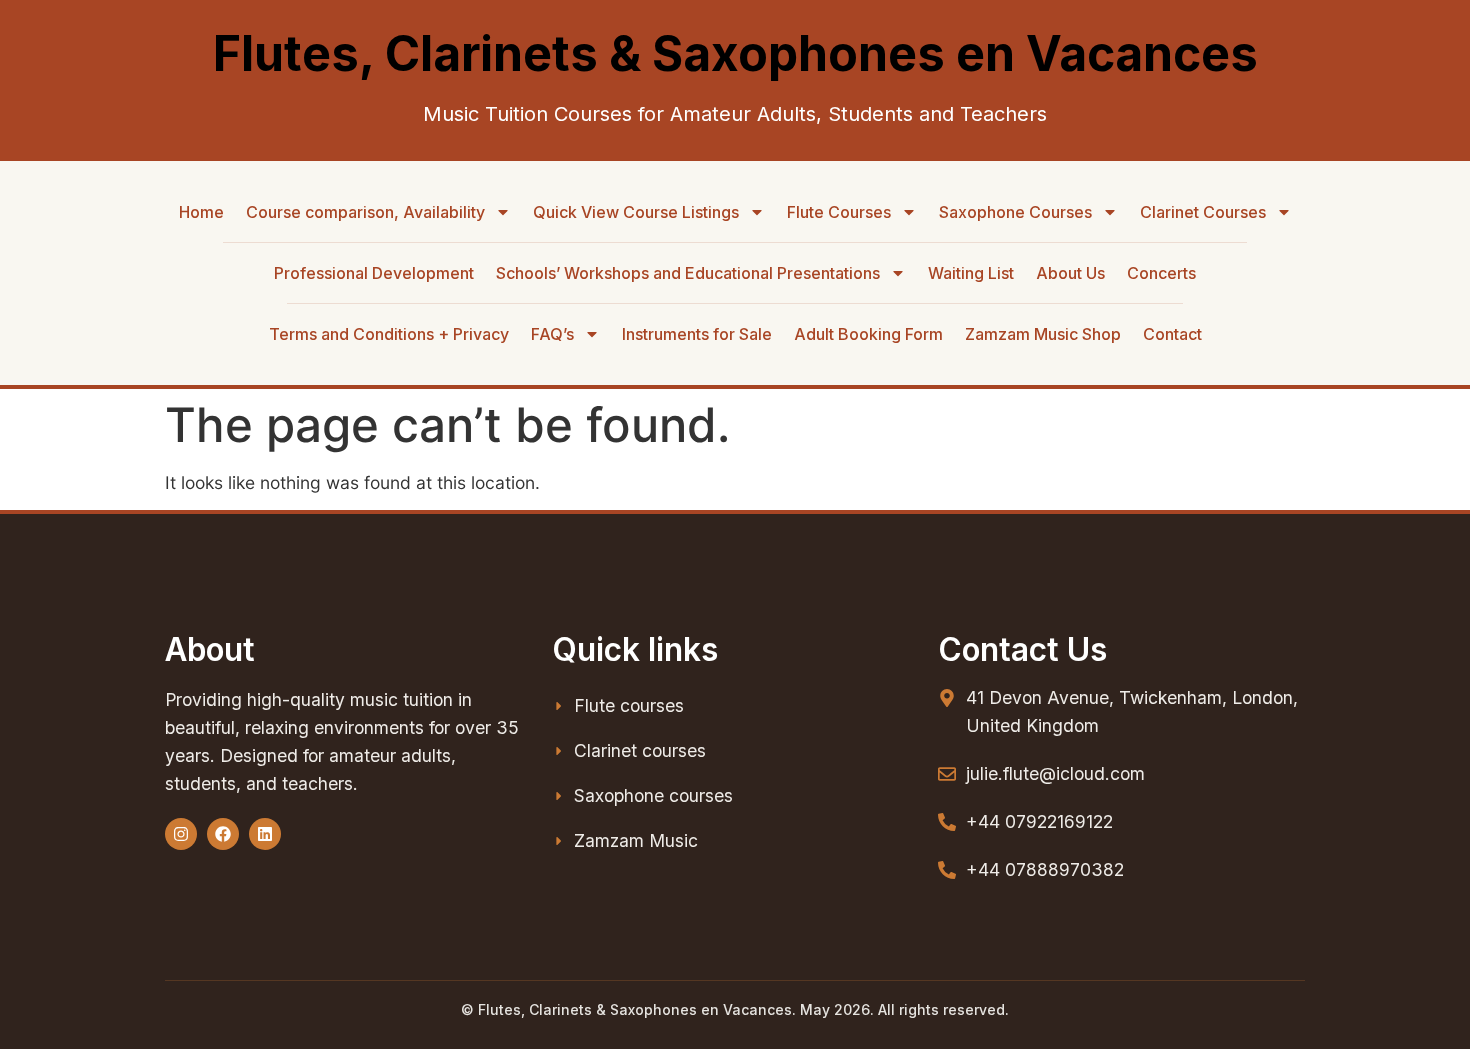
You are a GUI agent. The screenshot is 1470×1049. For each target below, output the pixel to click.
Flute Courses (839, 212)
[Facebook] (223, 834)
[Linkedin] (265, 834)
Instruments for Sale (697, 334)
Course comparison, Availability (365, 212)
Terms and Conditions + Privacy (389, 334)
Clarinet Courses (1203, 212)
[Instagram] (181, 834)
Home (201, 212)
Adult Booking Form (868, 334)
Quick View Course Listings (636, 212)
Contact (1172, 334)
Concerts (1161, 273)
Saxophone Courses (1015, 212)
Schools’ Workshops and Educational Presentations (688, 273)
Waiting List (971, 273)
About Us (1070, 273)
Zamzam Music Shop (1043, 334)
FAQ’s (552, 334)
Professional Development (374, 273)
